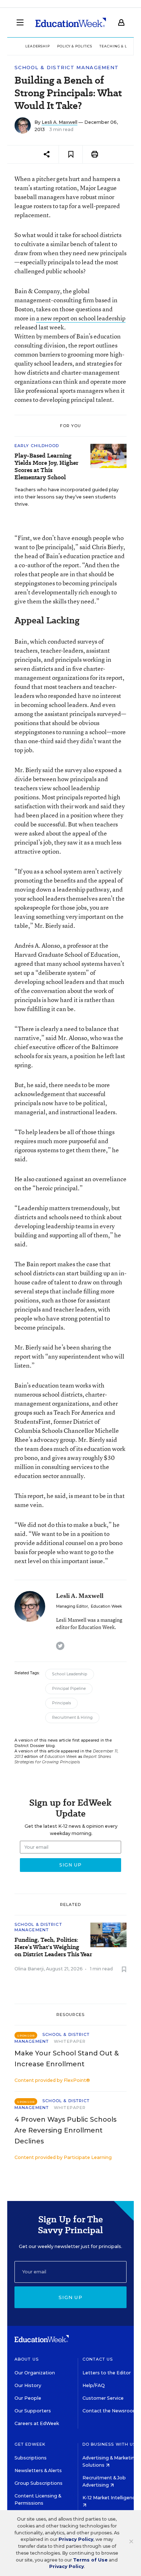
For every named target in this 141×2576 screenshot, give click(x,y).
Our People (28, 2398)
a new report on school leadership (81, 318)
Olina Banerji (29, 1969)
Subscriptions (31, 2458)
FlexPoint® (77, 2080)
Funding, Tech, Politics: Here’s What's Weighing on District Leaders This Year (53, 1947)
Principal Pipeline (69, 1689)
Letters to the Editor (107, 2373)
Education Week (106, 1606)
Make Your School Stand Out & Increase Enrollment (67, 2059)
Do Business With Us (109, 2444)
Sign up (70, 2297)
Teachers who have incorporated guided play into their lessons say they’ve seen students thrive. (67, 497)
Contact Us (98, 2359)
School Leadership (70, 1674)
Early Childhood (37, 446)
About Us (27, 2359)
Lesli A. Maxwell (59, 122)
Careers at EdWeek (37, 2423)
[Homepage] (71, 22)
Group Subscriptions (39, 2483)
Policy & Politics (75, 46)
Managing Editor (72, 1606)
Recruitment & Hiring (72, 1718)
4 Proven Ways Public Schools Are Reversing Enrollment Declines (65, 2130)
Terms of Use (90, 2560)
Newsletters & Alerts (38, 2470)
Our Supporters (33, 2411)
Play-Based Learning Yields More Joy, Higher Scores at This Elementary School (46, 467)
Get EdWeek (30, 2444)
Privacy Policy (76, 2539)
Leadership (38, 46)
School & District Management (67, 68)
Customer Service (103, 2398)
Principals (61, 1703)
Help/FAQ (94, 2385)
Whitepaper (70, 2041)
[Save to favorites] (71, 154)
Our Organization (35, 2373)
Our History (28, 2385)
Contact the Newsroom (110, 2411)
